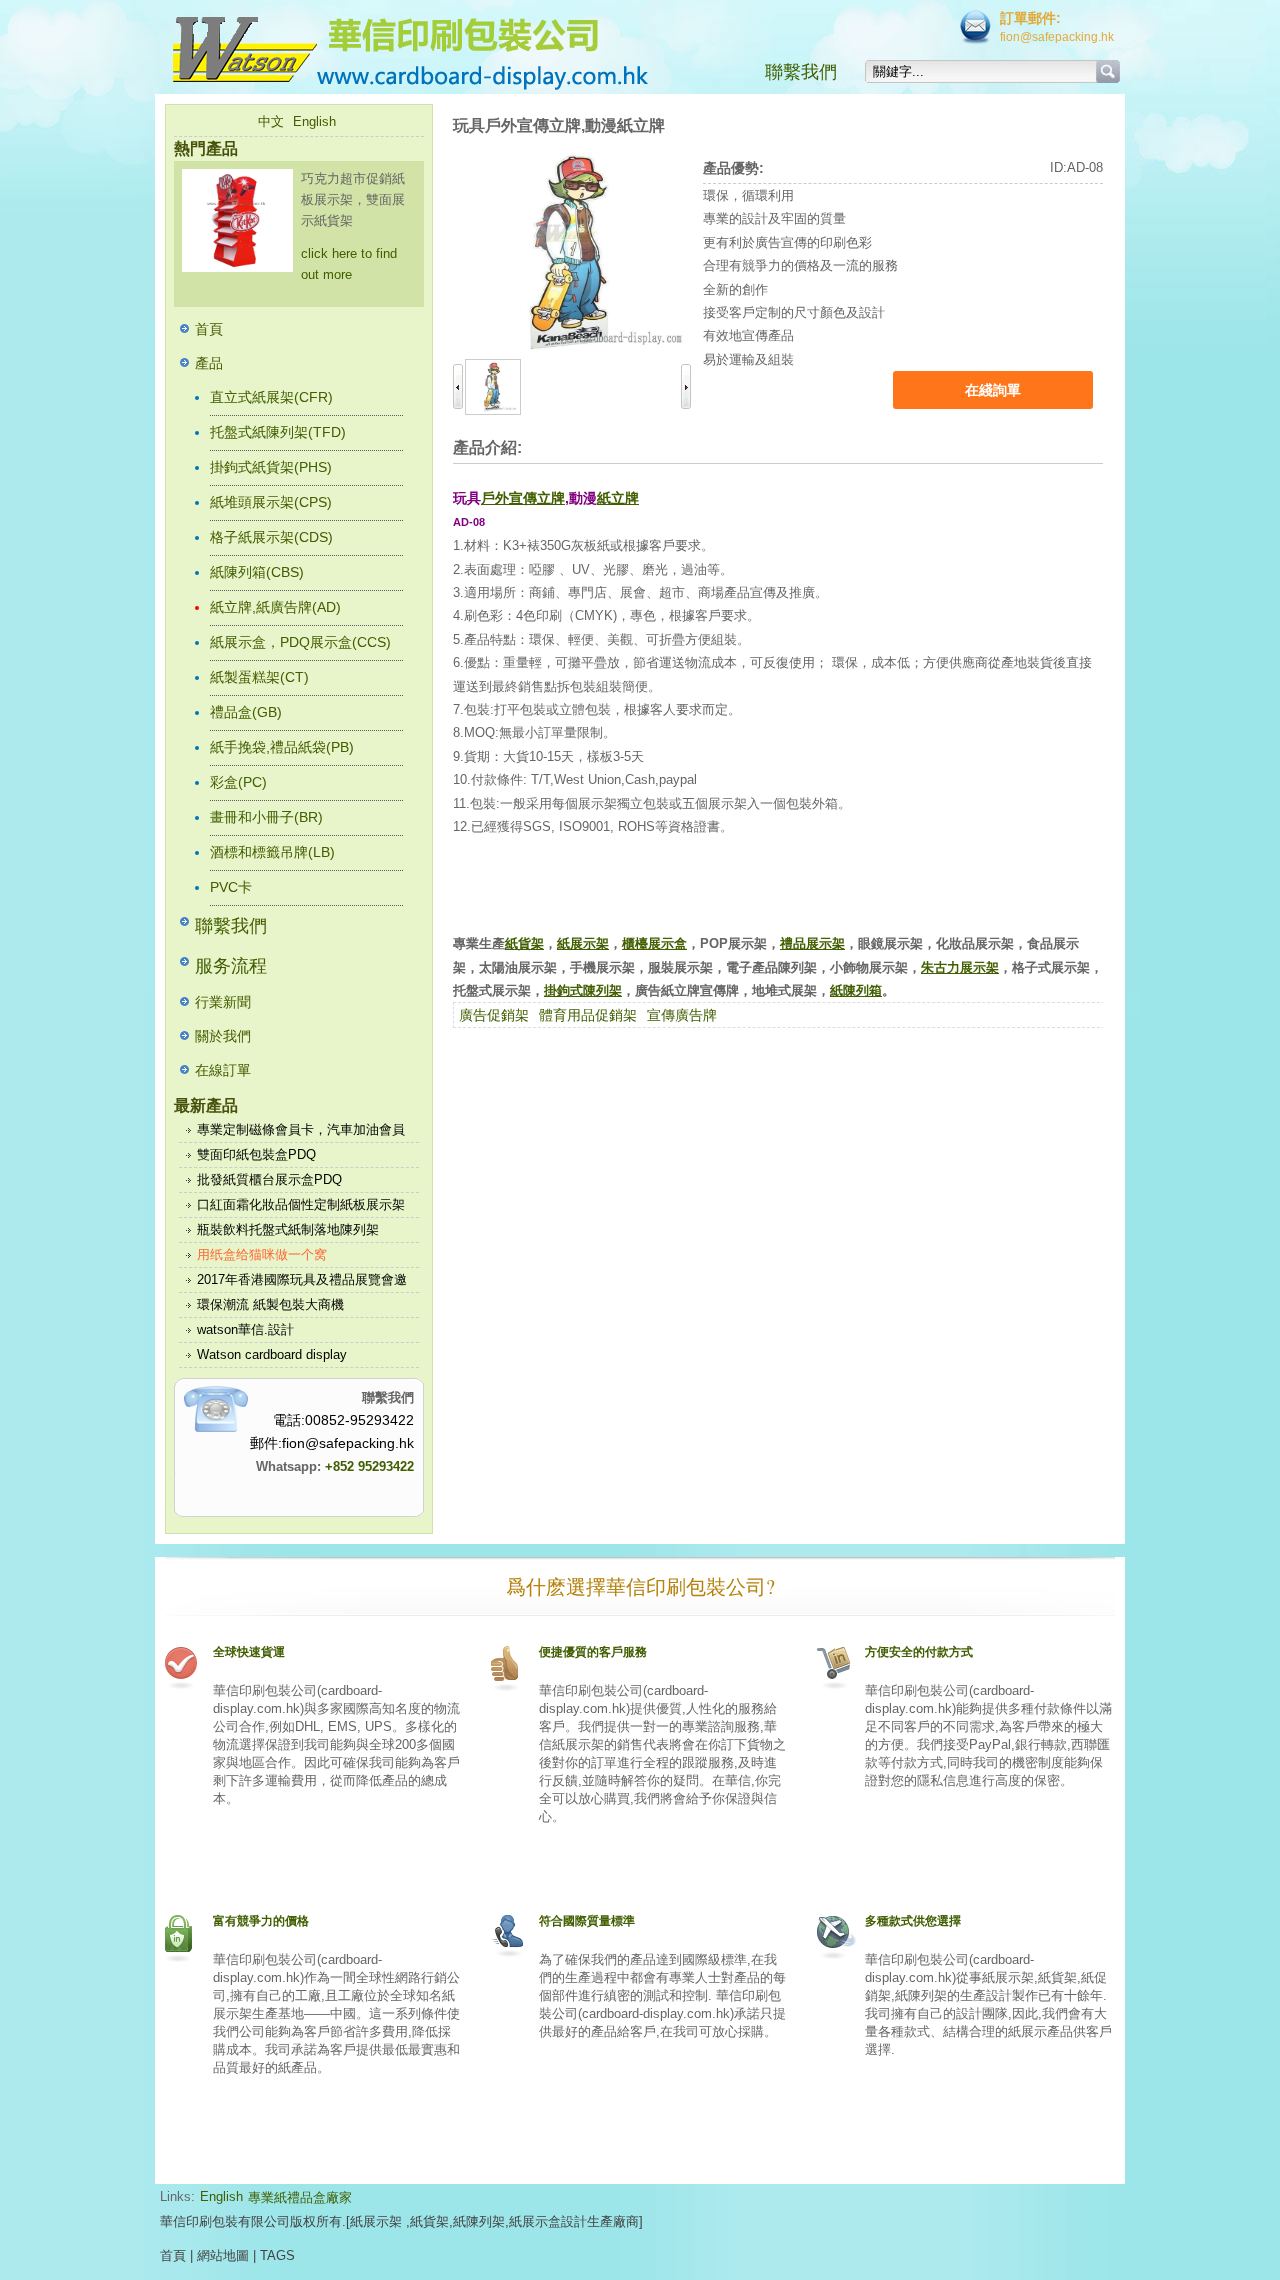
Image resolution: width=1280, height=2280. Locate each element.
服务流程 (231, 966)
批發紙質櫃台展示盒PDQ (269, 1179)
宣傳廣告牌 (682, 1015)
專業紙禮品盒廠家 (300, 2197)
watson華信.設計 (245, 1329)
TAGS (277, 2255)
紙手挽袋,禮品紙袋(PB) (282, 747)
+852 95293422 (369, 1466)
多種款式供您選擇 (913, 1921)
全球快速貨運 (249, 1652)
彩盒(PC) (238, 782)
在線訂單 (223, 1070)
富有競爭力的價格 (261, 1921)
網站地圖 (223, 2255)
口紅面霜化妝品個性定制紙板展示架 (301, 1204)
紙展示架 (376, 2221)
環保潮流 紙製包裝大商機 (270, 1304)
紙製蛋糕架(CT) (259, 677)
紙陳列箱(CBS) (257, 572)
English (314, 121)
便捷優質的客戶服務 (593, 1652)
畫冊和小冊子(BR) (266, 817)
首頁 (209, 329)
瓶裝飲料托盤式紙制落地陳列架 (288, 1229)
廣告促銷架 (494, 1015)
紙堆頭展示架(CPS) (271, 502)
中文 (271, 121)
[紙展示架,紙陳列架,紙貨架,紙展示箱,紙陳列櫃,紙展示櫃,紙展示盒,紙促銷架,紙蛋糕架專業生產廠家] (450, 50)
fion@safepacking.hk (1057, 37)
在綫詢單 (993, 390)
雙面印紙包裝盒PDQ (256, 1154)
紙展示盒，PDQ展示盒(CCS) (300, 642)
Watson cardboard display (272, 1354)
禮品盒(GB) (246, 712)
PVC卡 (231, 887)
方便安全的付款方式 (919, 1652)
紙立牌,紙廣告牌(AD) (275, 607)
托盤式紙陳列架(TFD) (278, 432)
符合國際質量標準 (587, 1921)
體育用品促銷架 (588, 1015)
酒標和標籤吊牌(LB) (272, 852)
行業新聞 (223, 1002)
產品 (209, 363)
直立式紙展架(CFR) (271, 397)
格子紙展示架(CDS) (271, 537)
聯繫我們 (801, 72)
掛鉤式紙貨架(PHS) (271, 467)
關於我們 (223, 1036)
